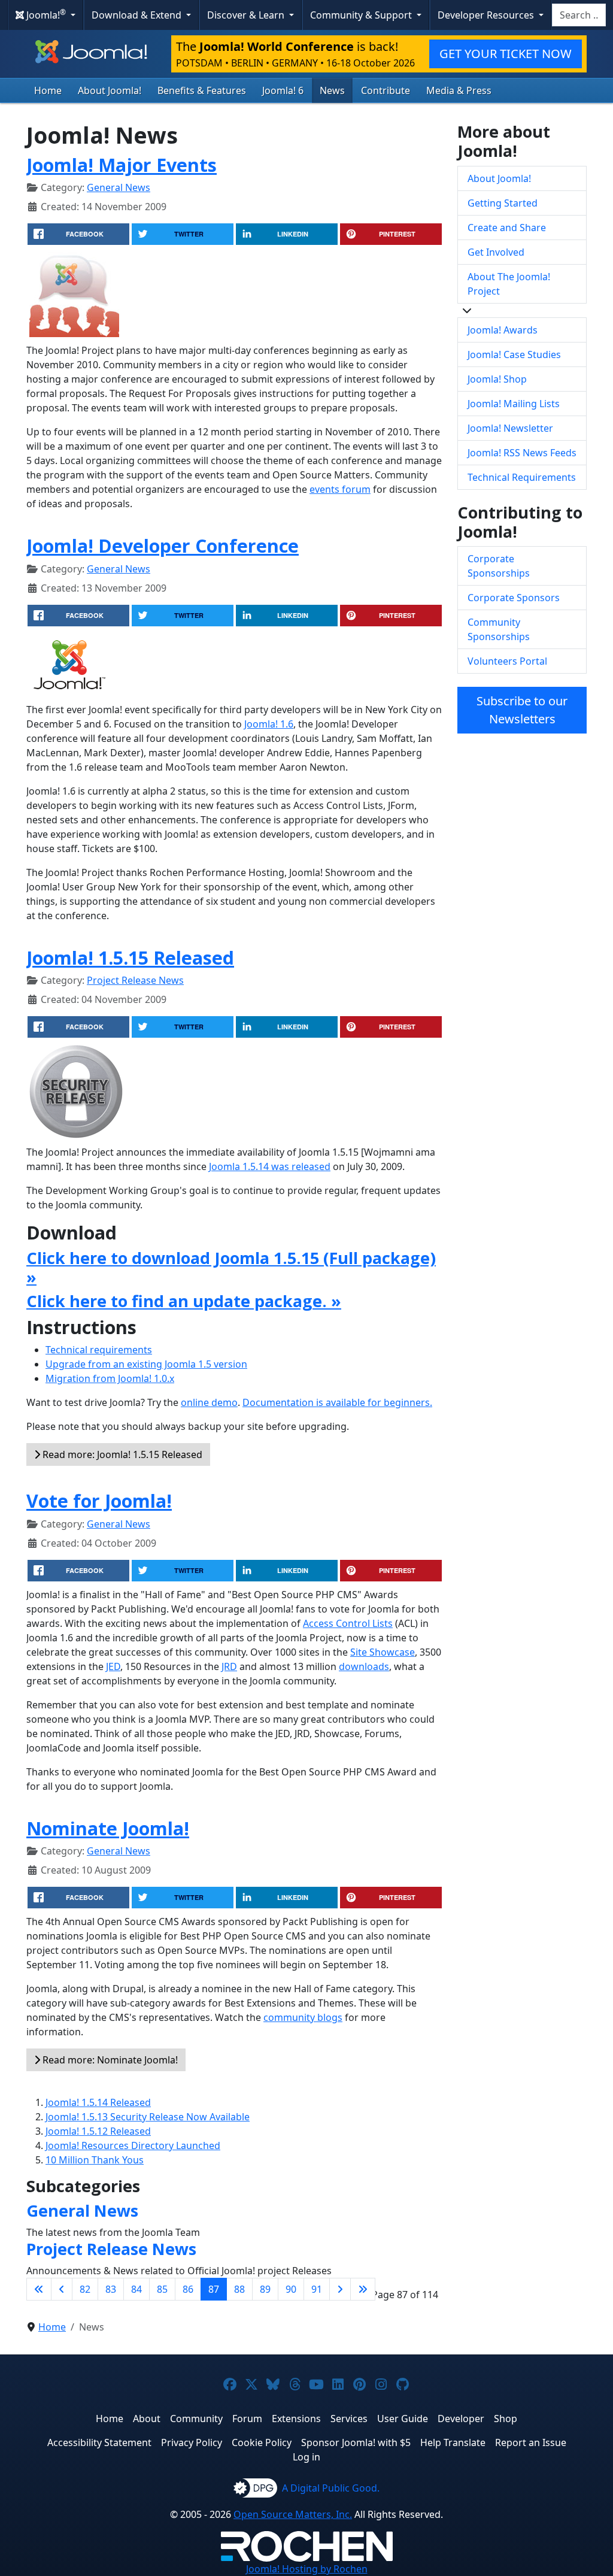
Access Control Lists (348, 1623)
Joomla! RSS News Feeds (522, 453)
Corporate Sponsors (514, 598)
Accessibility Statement (99, 2442)
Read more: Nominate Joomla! (109, 2060)
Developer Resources (487, 15)
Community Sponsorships (499, 629)
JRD (229, 1666)
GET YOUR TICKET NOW (506, 54)
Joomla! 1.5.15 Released (130, 957)
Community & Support (362, 15)
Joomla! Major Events (122, 165)
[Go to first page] (39, 2289)
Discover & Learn (247, 15)
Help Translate (453, 2442)
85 (162, 2289)
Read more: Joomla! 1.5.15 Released (121, 1454)
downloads (364, 1666)
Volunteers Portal (507, 661)
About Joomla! (110, 90)
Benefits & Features (202, 90)
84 (136, 2289)
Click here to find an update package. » (184, 1301)
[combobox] (579, 15)
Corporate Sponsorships (499, 566)
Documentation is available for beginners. (337, 1402)
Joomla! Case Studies (514, 354)
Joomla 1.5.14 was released (270, 1166)
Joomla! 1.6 (269, 724)
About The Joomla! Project (509, 284)
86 (188, 2289)
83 (111, 2289)
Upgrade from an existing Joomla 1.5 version (146, 1364)
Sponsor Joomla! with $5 (356, 2442)
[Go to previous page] (62, 2289)
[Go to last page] (363, 2289)
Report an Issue (531, 2442)
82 (85, 2289)
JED (113, 1666)
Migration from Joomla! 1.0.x (110, 1378)
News (332, 90)
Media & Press (459, 90)
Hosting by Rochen (307, 2569)
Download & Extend (138, 15)
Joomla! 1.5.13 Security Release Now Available (148, 2117)
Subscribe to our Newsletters (522, 710)
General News (119, 187)
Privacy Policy (192, 2442)
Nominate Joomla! (108, 1828)
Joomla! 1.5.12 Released (98, 2131)
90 (291, 2289)
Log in (306, 2457)
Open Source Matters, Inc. (293, 2514)
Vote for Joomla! (99, 1501)
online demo (209, 1402)
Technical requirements (99, 1350)
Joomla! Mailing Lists (514, 404)
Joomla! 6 (283, 90)
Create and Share (507, 228)
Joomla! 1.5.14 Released (98, 2102)
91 (317, 2289)
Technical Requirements (522, 477)
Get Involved (496, 252)
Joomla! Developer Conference (163, 545)
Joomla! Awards (503, 330)
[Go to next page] (340, 2289)
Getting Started (503, 203)
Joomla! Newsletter (510, 428)
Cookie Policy (262, 2442)
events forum (340, 489)
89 (265, 2289)
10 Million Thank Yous (95, 2160)
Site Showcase (383, 1652)
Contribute (386, 90)
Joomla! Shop (497, 379)
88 (239, 2289)
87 (214, 2289)
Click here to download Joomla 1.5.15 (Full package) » (231, 1267)
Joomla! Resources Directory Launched (133, 2145)
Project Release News (135, 980)
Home (48, 90)
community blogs (303, 2017)
